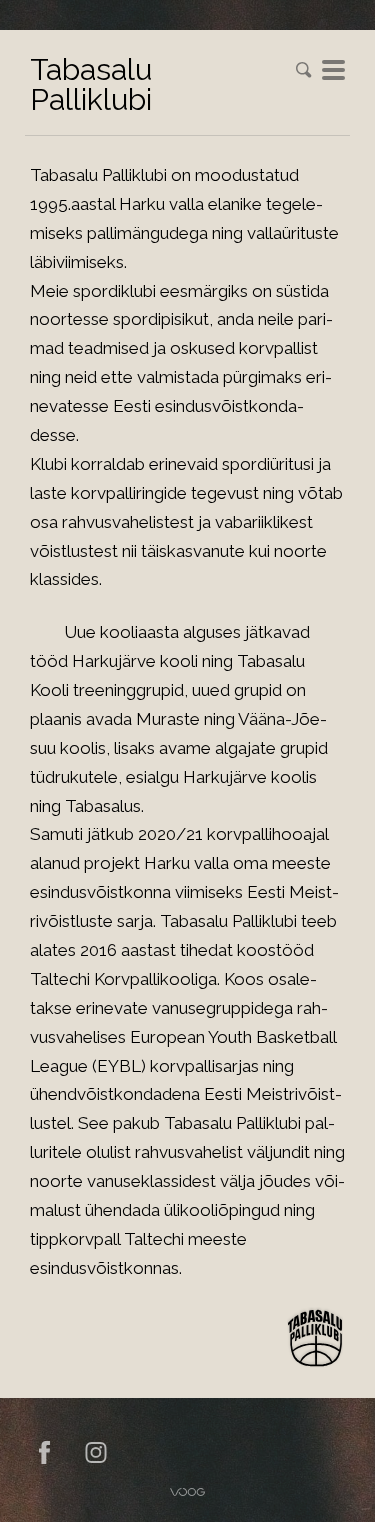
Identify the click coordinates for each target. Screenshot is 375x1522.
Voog (187, 1492)
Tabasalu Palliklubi (91, 84)
